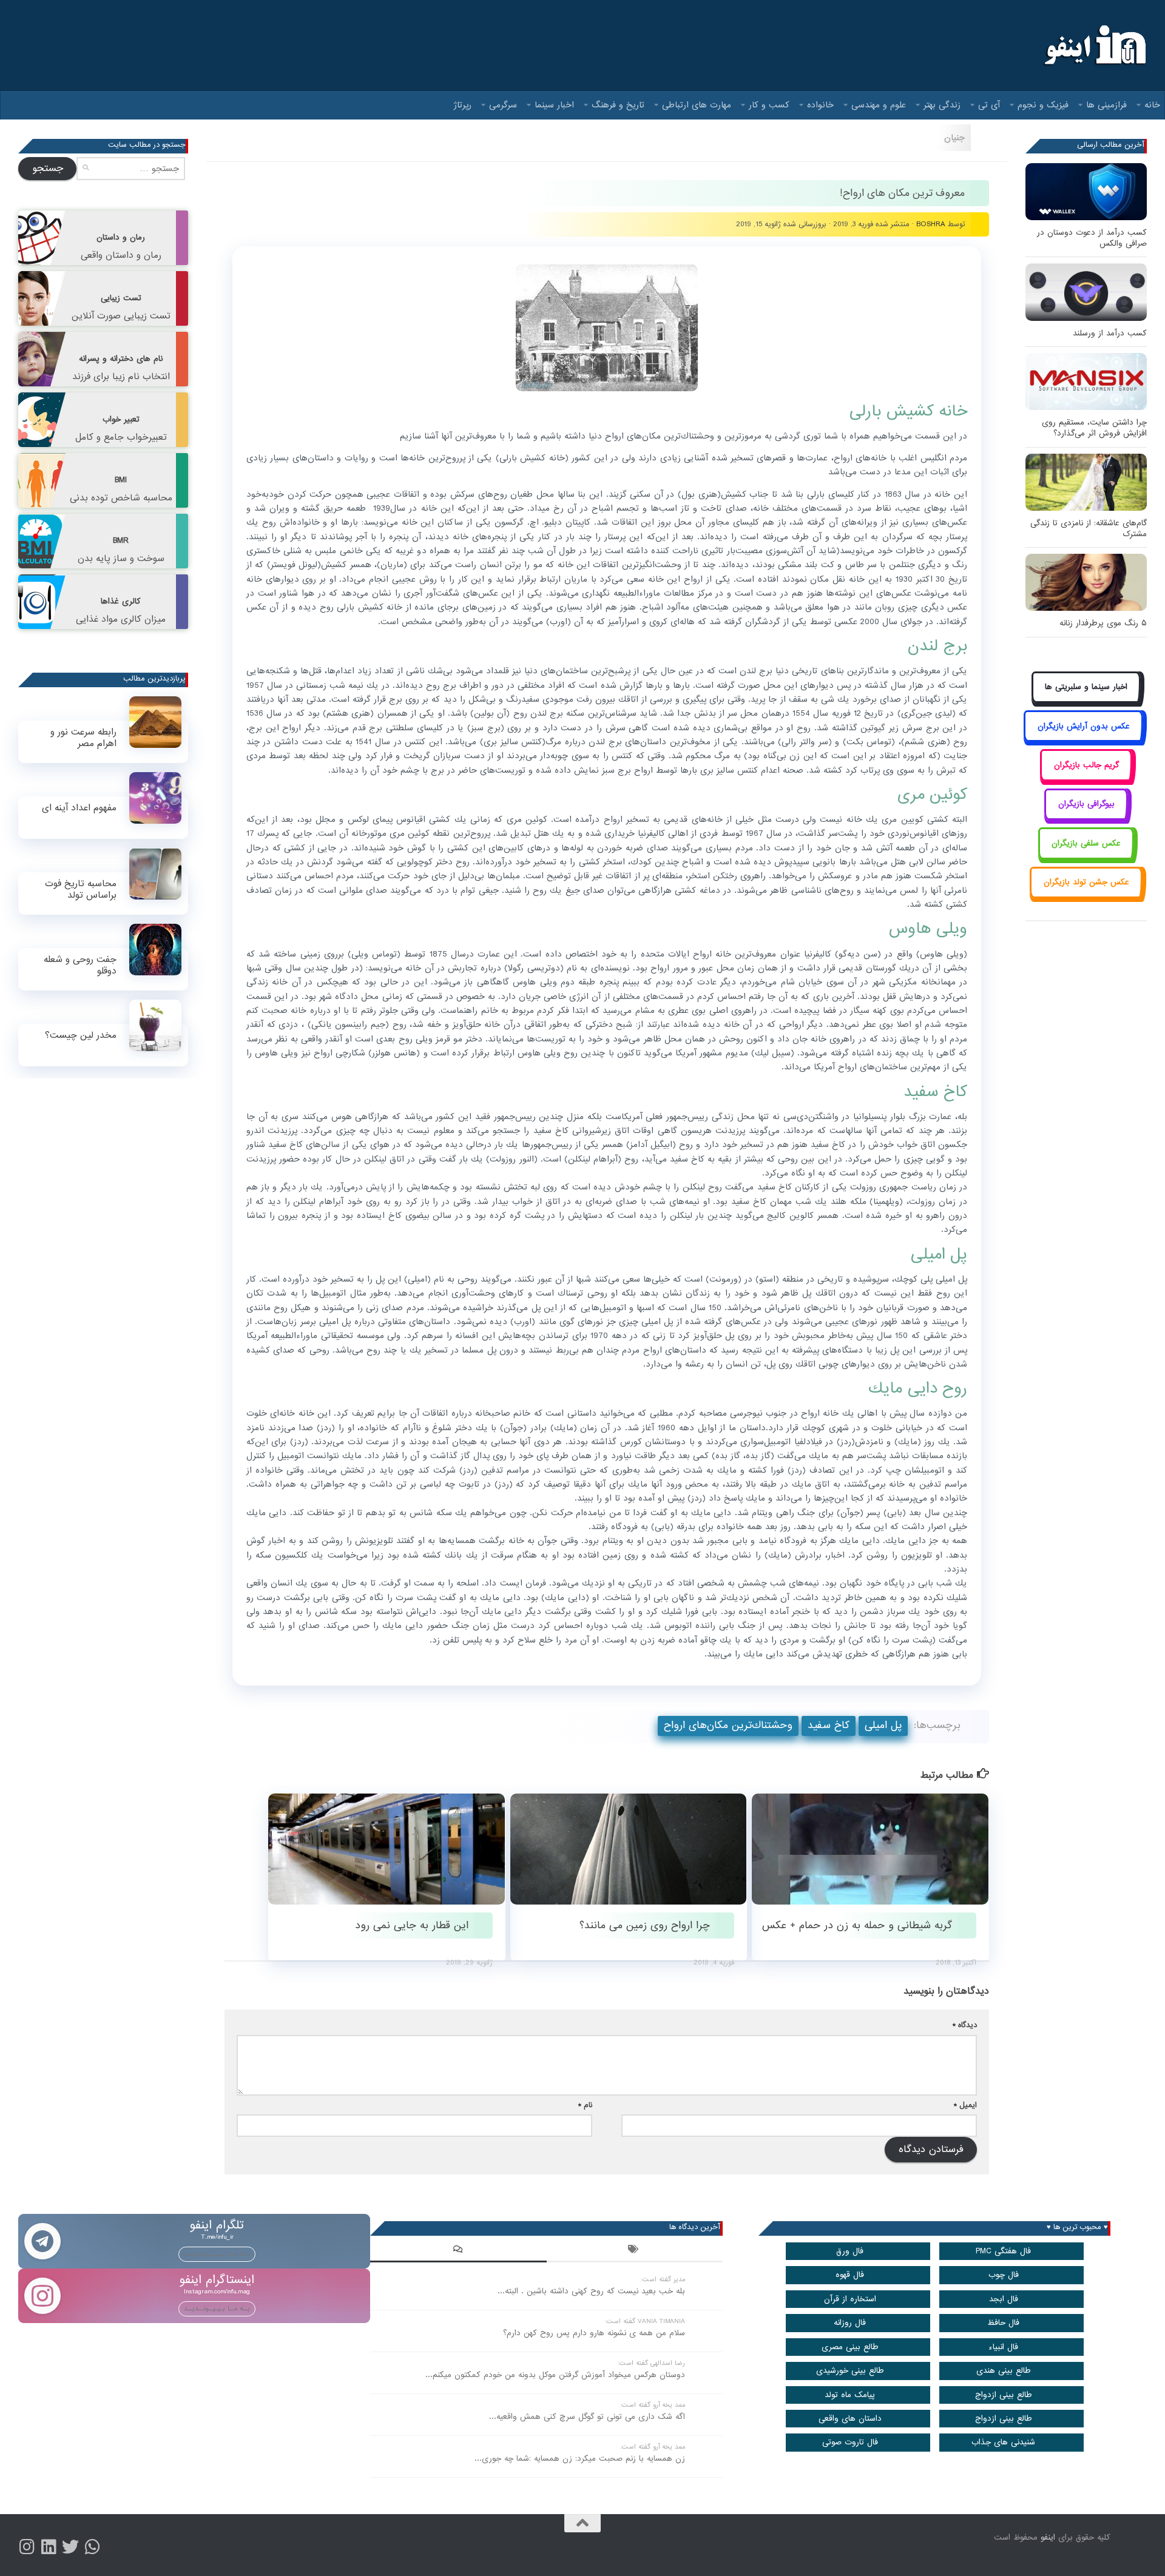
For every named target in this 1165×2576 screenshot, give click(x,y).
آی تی (989, 105)
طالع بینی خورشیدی (850, 2371)
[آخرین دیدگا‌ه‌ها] (458, 2251)
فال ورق (850, 2251)
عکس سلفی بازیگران (1086, 843)
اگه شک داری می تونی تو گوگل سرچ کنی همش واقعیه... (587, 2417)
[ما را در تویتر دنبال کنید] (70, 2547)
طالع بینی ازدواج (1004, 2395)
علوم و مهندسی (879, 105)
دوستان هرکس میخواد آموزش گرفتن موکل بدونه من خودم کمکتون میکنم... (555, 2375)
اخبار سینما (554, 105)
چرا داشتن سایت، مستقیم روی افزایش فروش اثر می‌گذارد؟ (1094, 428)
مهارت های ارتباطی (697, 105)
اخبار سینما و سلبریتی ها (1086, 687)
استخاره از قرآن (850, 2299)
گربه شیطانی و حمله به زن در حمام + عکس (857, 1925)
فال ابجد (1004, 2299)
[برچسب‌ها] (635, 2251)
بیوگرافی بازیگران (1086, 804)
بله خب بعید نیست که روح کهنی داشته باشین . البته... (591, 2291)
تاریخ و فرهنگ (618, 105)
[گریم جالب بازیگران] (1086, 779)
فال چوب (1004, 2275)
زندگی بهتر (942, 105)
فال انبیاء (1003, 2347)
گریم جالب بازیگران (1086, 765)
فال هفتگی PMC (1003, 2251)
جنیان (954, 138)
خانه (1152, 105)
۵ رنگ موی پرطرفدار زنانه (1103, 623)
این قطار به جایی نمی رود (412, 1925)
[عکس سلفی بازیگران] (1086, 857)
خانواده (820, 105)
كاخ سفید (829, 1725)
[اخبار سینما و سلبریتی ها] (1086, 701)
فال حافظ (1003, 2323)
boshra (931, 224)
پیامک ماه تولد (850, 2395)
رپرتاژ (463, 105)
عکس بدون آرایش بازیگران (1084, 726)
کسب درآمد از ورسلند (1110, 333)
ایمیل (965, 2105)
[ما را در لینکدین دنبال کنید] (49, 2547)
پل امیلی (883, 1725)
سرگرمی (503, 105)
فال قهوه (850, 2275)
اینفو (1048, 2537)
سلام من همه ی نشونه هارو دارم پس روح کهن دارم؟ (594, 2333)
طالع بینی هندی (1004, 2371)
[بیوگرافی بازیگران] (1086, 818)
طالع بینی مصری (850, 2347)
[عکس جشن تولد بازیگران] (1086, 896)
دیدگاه (965, 2025)
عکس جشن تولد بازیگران (1086, 882)
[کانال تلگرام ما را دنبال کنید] (92, 2547)
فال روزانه (850, 2323)
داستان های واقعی (850, 2419)
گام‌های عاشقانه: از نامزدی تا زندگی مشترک (1089, 529)
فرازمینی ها (1106, 105)
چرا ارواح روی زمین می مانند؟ (645, 1925)
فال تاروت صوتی (850, 2442)
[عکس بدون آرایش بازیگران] (1083, 740)
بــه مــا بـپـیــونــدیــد (217, 2254)
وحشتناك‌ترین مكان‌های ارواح (728, 1725)
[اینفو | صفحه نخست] (1094, 45)
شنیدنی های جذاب (1003, 2442)
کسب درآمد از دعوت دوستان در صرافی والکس (1092, 238)
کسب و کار (769, 105)
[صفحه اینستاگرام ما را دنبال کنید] (27, 2547)
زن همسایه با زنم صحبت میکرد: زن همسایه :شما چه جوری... (580, 2459)
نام (585, 2105)
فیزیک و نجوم (1043, 105)
